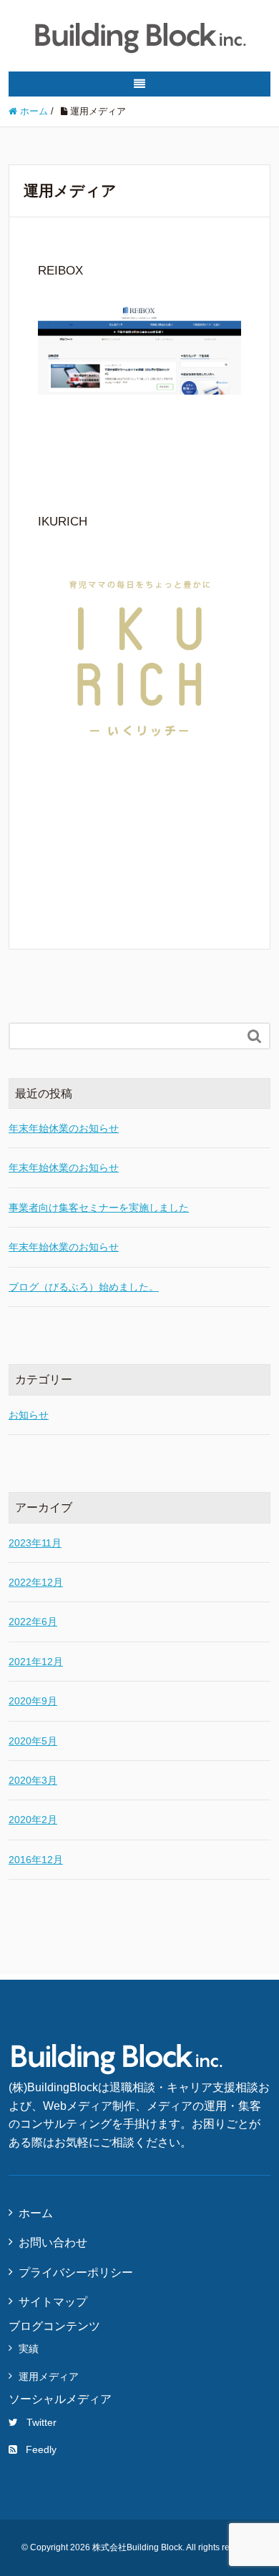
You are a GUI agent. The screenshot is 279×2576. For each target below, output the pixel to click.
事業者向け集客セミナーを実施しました (99, 1208)
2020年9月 (33, 1701)
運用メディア (49, 2377)
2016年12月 (36, 1860)
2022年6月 (33, 1622)
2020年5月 (33, 1741)
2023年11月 (35, 1543)
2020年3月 (33, 1780)
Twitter (41, 2422)
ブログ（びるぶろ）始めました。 (84, 1287)
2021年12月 (36, 1662)
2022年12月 (36, 1582)
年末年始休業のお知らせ (64, 1128)
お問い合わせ (53, 2242)
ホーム (36, 2213)
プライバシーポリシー (76, 2272)
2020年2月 (33, 1820)
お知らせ (29, 1415)
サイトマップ (53, 2302)
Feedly (41, 2449)
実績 (29, 2349)
